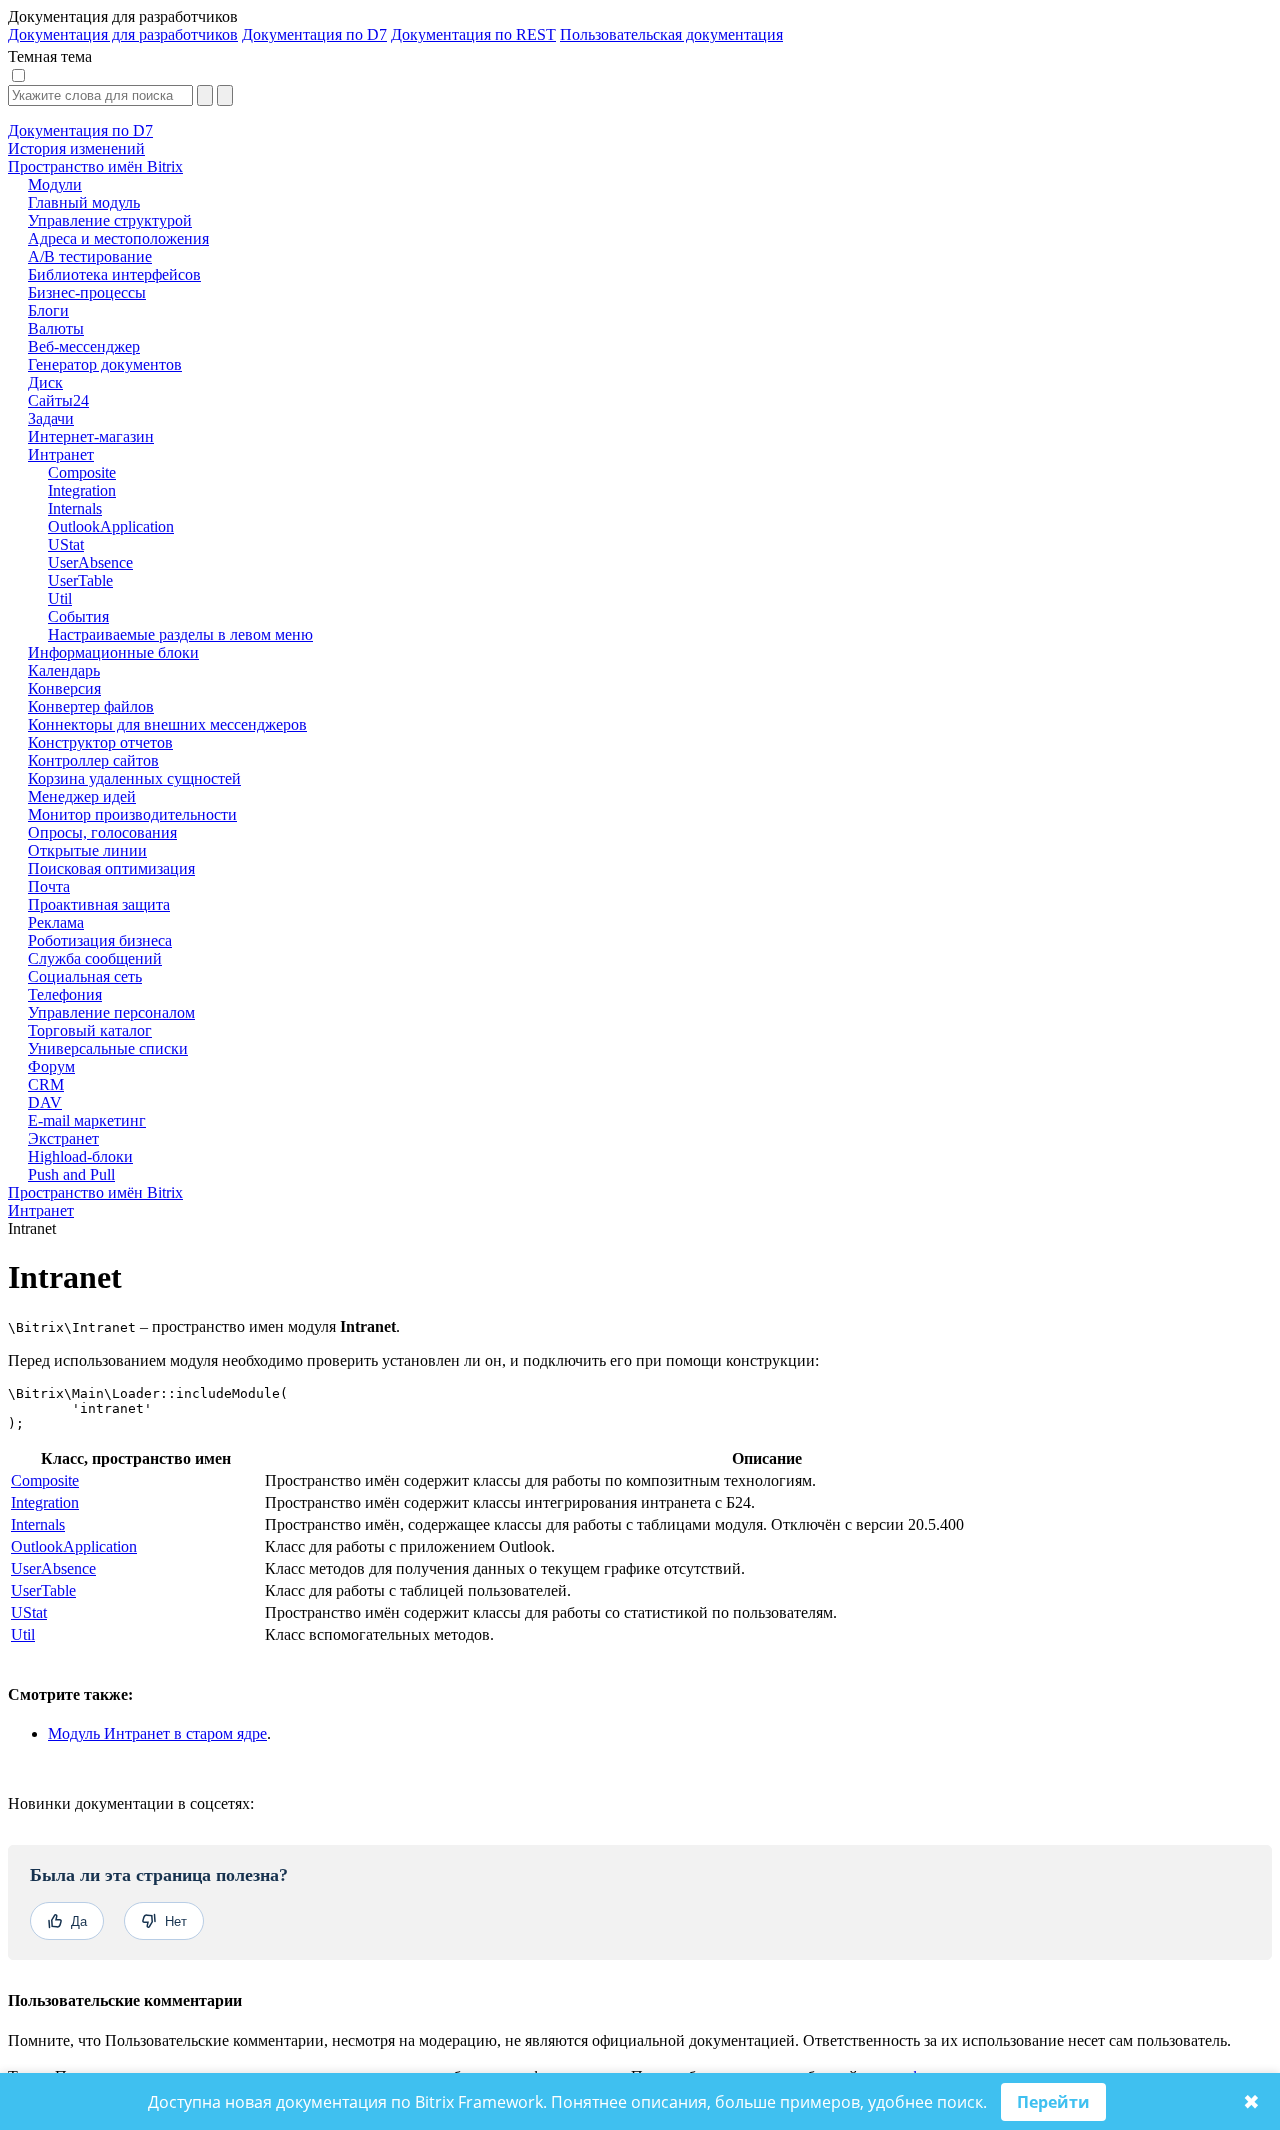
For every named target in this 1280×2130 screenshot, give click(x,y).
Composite (45, 1480)
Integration (45, 1502)
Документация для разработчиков (123, 34)
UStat (29, 1612)
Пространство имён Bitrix (95, 1192)
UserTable (43, 1590)
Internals (38, 1524)
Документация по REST (473, 34)
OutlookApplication (74, 1546)
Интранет (41, 1210)
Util (23, 1634)
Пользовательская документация (671, 34)
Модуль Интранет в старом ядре (157, 1733)
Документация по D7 (314, 34)
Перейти (1053, 2102)
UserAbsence (53, 1568)
